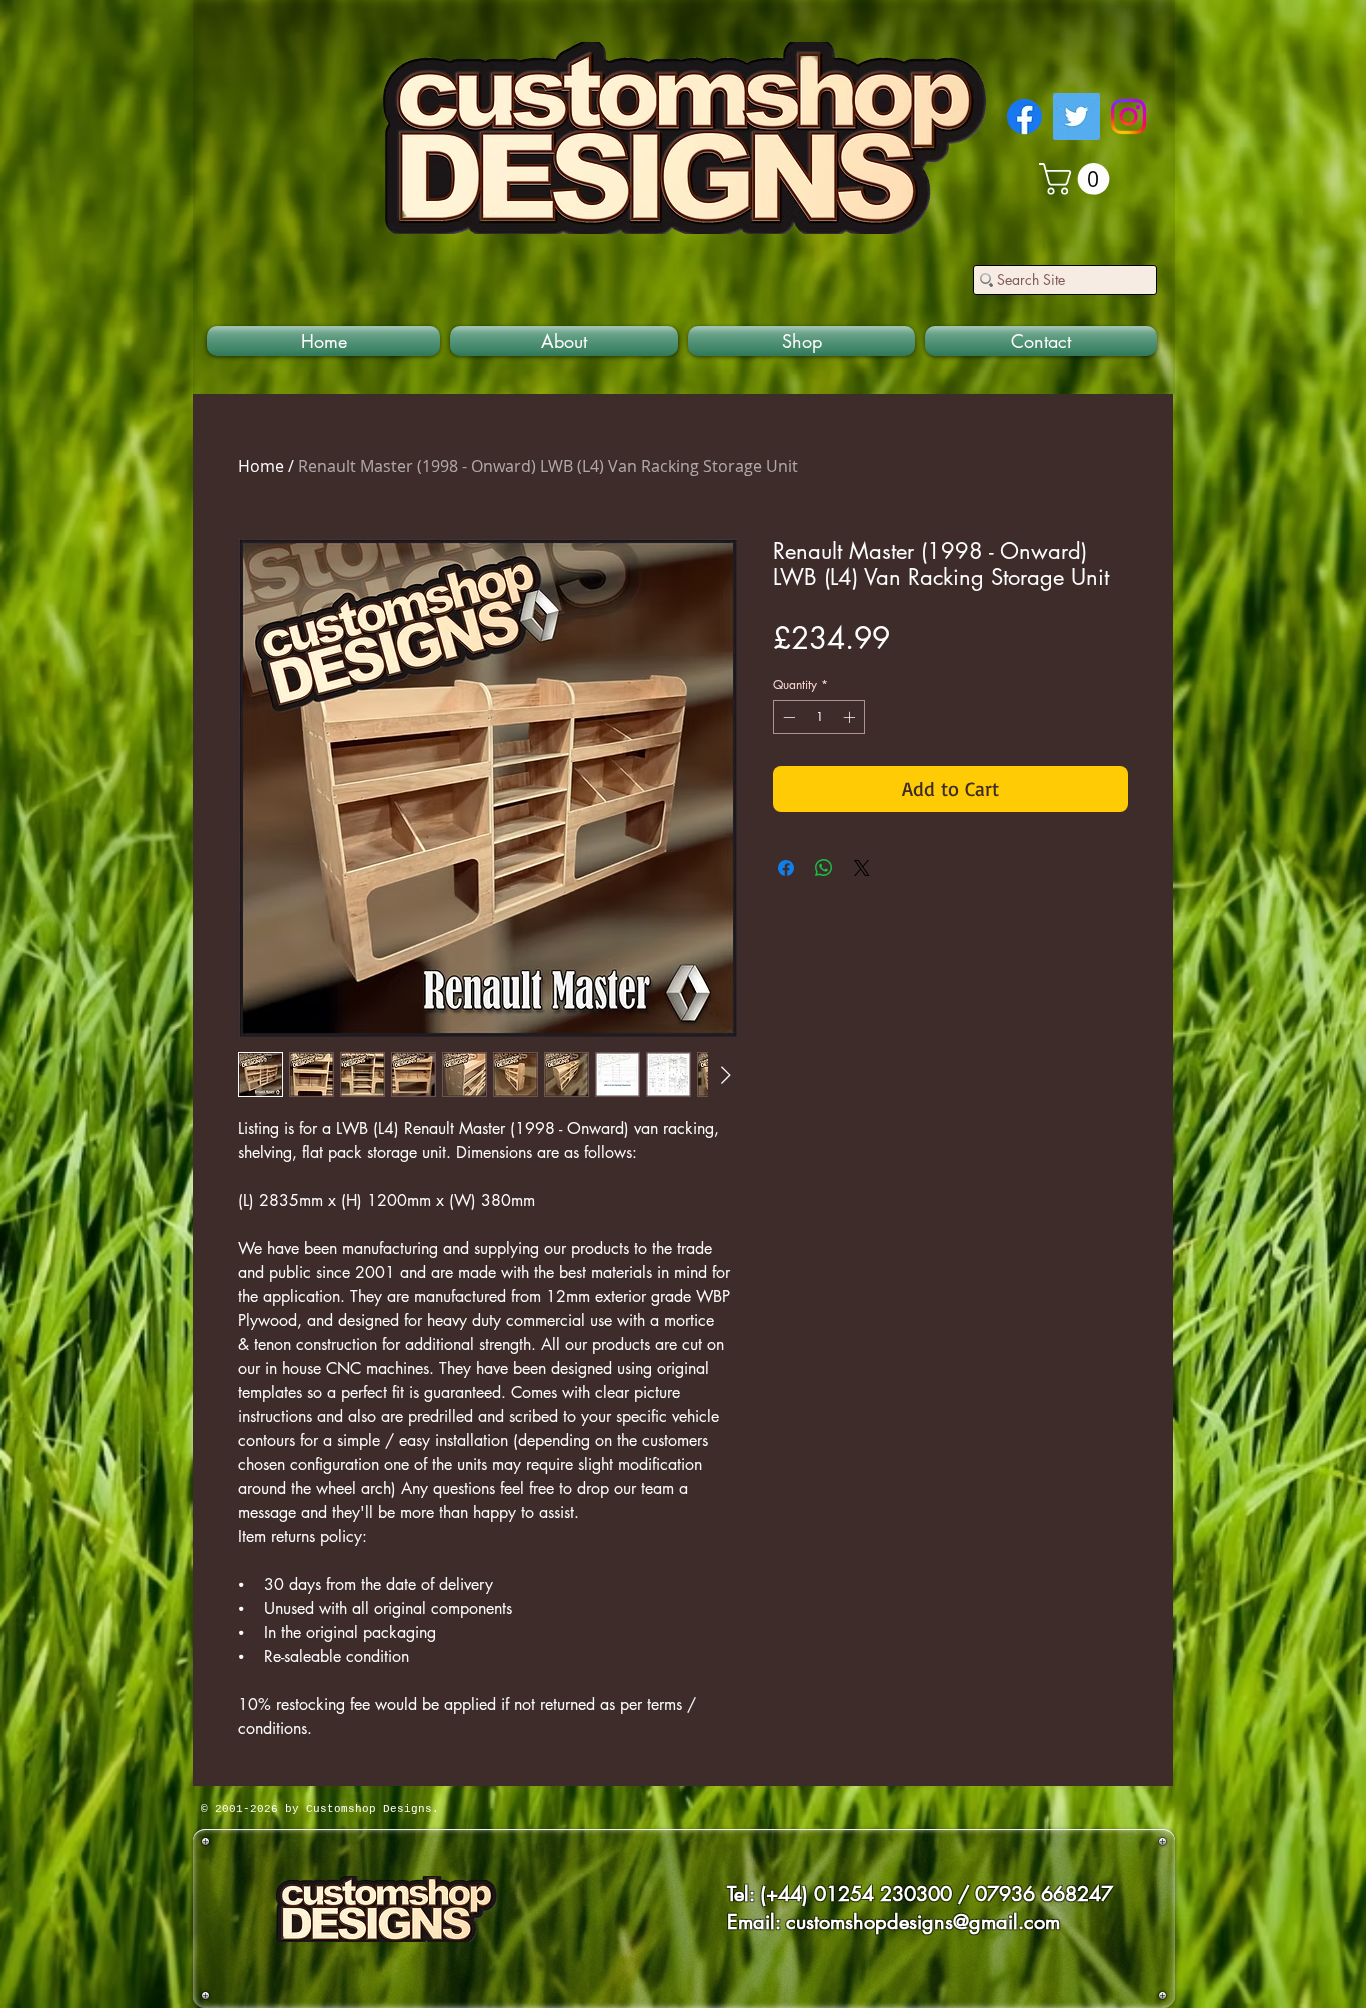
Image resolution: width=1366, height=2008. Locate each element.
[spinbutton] (819, 717)
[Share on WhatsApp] (824, 868)
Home (261, 466)
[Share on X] (862, 868)
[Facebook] (1024, 116)
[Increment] (851, 717)
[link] (1078, 179)
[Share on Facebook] (786, 868)
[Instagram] (1128, 116)
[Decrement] (787, 717)
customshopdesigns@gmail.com (923, 1922)
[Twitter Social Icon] (1076, 116)
